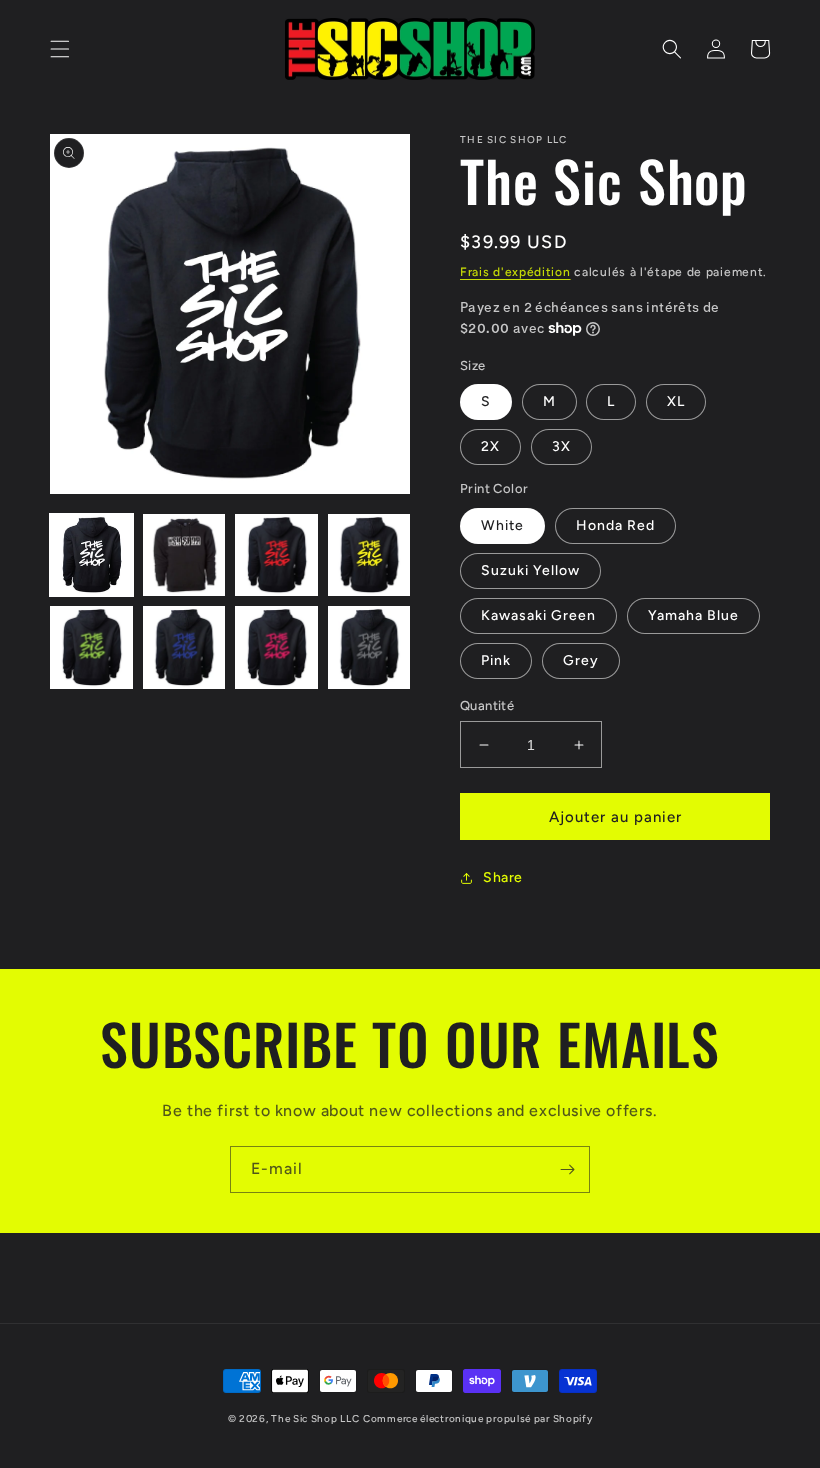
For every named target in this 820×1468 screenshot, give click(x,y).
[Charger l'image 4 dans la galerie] (369, 555)
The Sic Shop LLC (315, 1418)
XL (676, 401)
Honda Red (615, 525)
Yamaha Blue (693, 615)
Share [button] (503, 877)
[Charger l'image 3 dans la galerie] (276, 555)
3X (561, 446)
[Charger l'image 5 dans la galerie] (91, 647)
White (502, 525)
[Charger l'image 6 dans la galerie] (184, 647)
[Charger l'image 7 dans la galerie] (276, 647)
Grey (581, 660)
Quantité (487, 705)
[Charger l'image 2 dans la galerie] (184, 555)
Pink (496, 660)
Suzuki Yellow (530, 570)
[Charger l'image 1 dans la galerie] (91, 555)
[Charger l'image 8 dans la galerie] (369, 647)
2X (490, 446)
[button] (60, 49)
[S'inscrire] (567, 1169)
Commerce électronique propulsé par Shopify (477, 1418)
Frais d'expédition (515, 272)
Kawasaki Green (538, 615)
